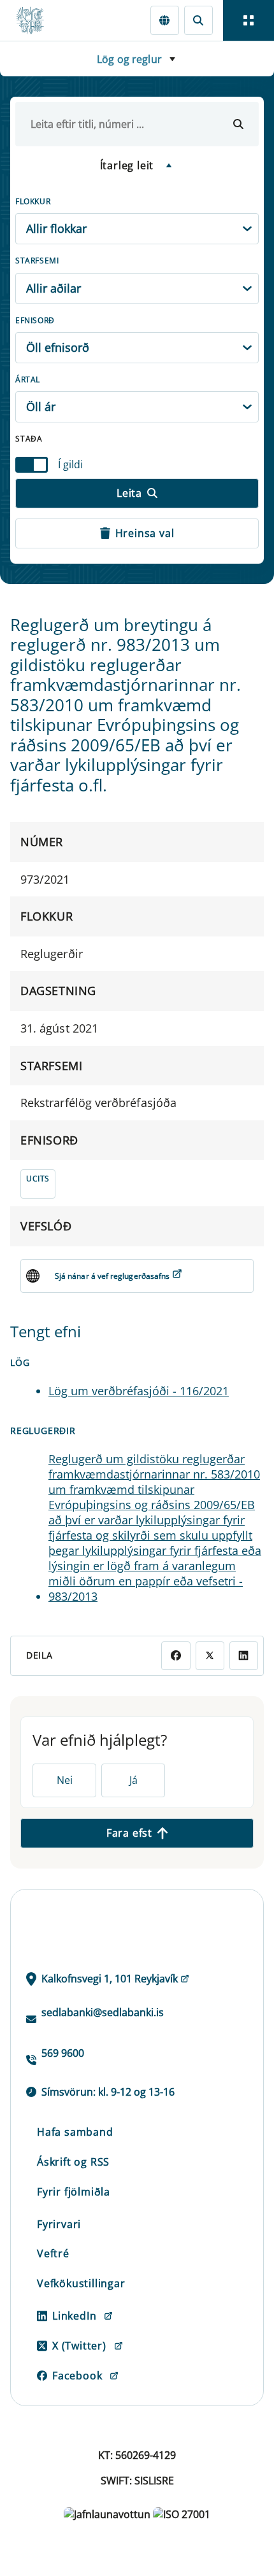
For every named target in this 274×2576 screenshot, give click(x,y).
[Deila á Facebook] (176, 1656)
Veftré (53, 2253)
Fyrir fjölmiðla (74, 2192)
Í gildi (70, 464)
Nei (65, 1780)
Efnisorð (35, 320)
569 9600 (63, 2053)
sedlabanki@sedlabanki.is (103, 2012)
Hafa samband (75, 2132)
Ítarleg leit (127, 165)
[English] (165, 20)
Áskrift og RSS (73, 2162)
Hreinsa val (145, 533)
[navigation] (249, 20)
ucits (38, 1179)
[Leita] (238, 124)
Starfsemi (37, 261)
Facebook (77, 2376)
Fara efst (129, 1833)
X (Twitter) (79, 2346)
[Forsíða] (36, 20)
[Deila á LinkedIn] (244, 1656)
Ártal (28, 379)
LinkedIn (74, 2316)
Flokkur (33, 201)
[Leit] (198, 20)
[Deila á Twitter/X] (210, 1656)
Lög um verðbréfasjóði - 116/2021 (139, 1391)
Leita (129, 493)
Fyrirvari (59, 2224)
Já (133, 1780)
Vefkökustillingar (81, 2283)
